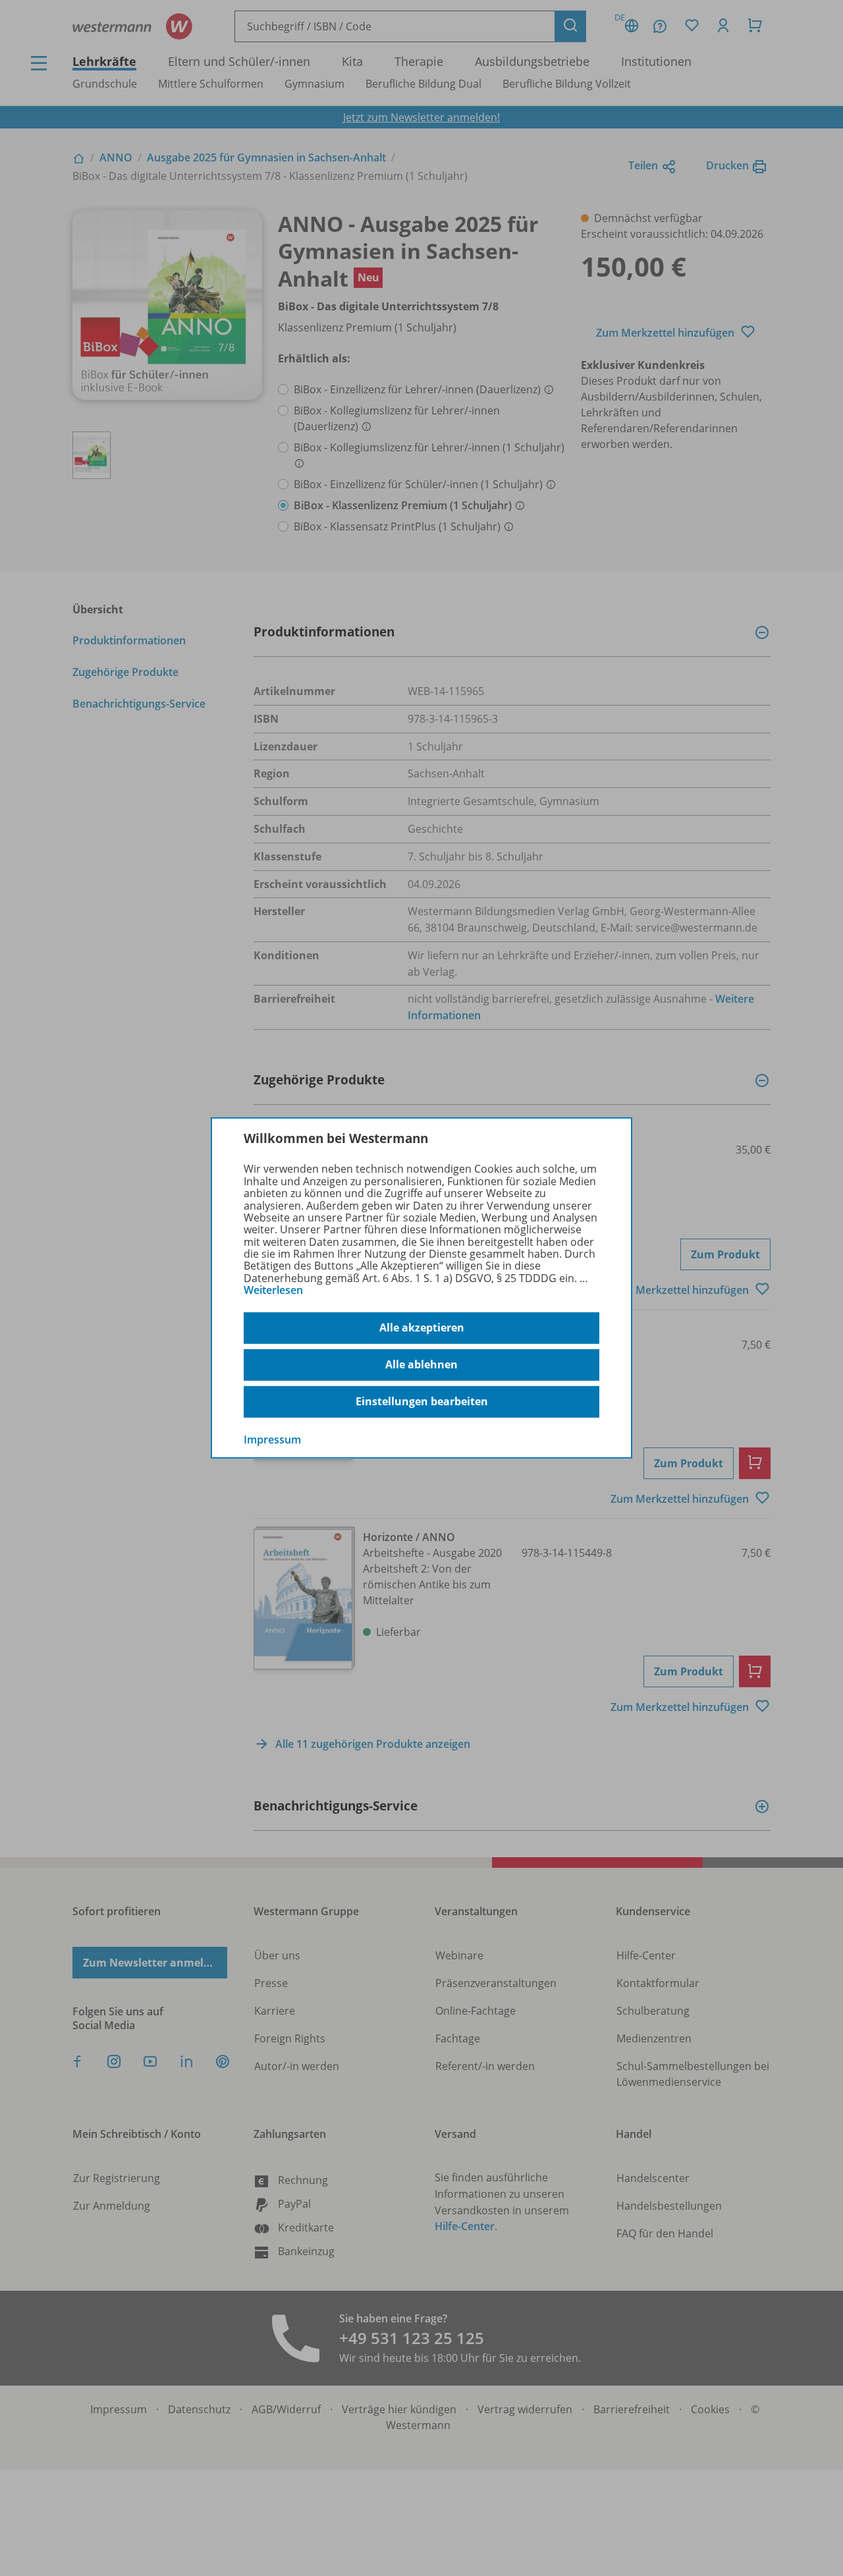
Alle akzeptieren (422, 1328)
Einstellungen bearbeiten (422, 1401)
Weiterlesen (273, 1290)
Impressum (272, 1439)
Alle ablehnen (421, 1364)
